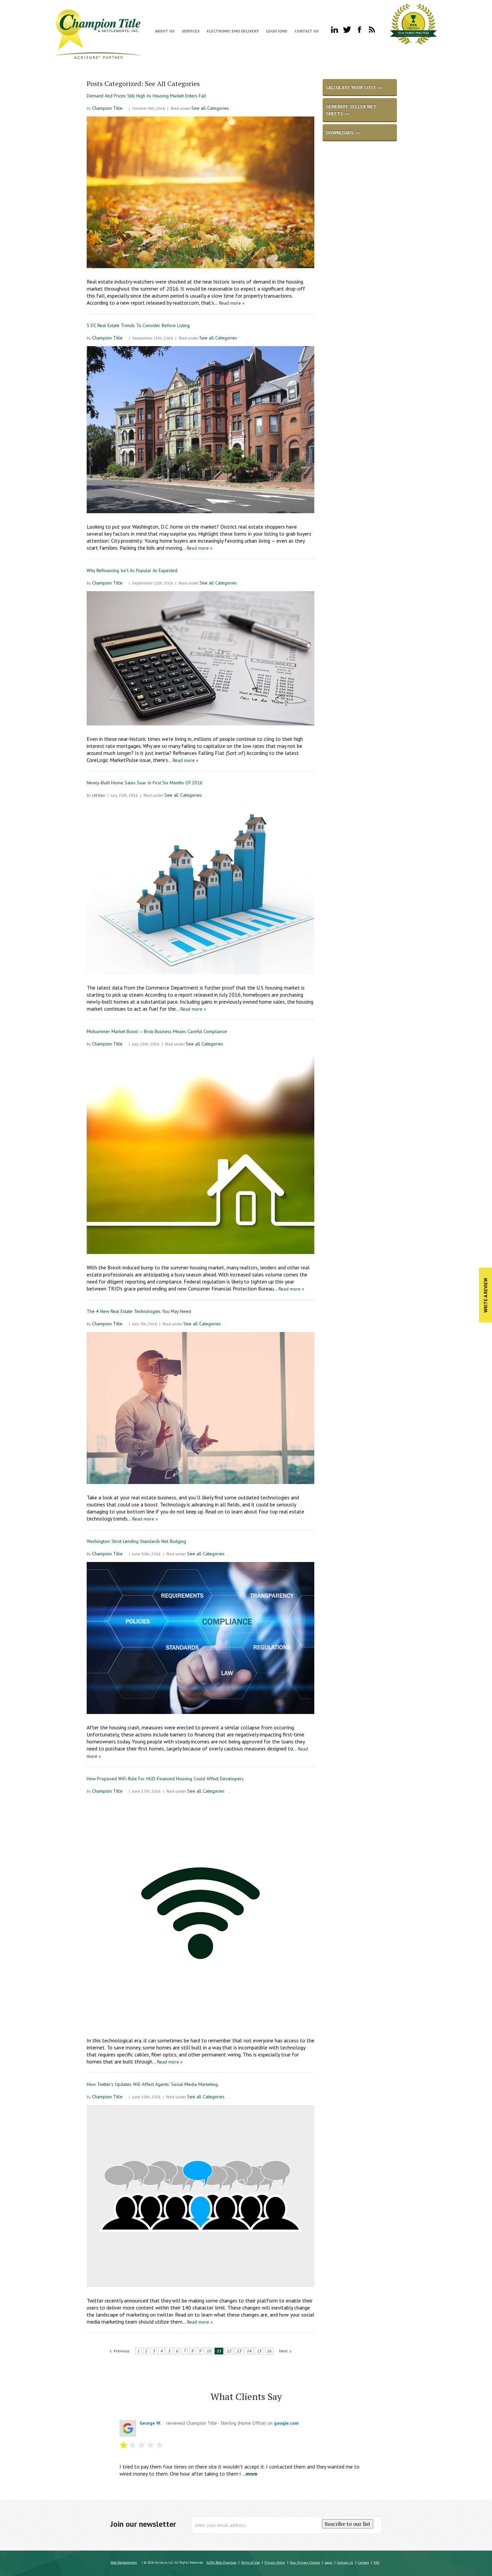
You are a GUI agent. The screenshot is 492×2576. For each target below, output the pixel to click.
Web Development (124, 2562)
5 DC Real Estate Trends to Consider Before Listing (138, 325)
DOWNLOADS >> (343, 133)
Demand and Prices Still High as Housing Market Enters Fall (146, 96)
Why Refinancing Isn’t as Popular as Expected (132, 570)
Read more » (232, 303)
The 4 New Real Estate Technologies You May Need (139, 1311)
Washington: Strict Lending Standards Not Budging (136, 1541)
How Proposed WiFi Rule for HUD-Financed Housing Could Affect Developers (165, 1779)
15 (259, 2351)
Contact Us (307, 31)
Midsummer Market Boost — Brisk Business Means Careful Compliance (157, 1031)
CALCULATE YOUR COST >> (354, 87)
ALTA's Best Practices (221, 2562)
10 (209, 2351)
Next (283, 2351)
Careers (363, 2562)
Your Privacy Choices (305, 2562)
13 (239, 2351)
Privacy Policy (275, 2562)
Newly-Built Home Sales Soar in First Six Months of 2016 (145, 783)
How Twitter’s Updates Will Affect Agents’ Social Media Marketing (152, 2084)
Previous (122, 2351)
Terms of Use (250, 2562)
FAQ (376, 2562)
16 (269, 2351)
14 (249, 2351)
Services (191, 31)
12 (229, 2351)
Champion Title (107, 108)
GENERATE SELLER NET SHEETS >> (351, 110)
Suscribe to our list (348, 2524)
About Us (165, 31)
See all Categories (210, 108)
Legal (329, 2562)
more (252, 2474)
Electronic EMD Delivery (233, 31)
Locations (277, 31)
